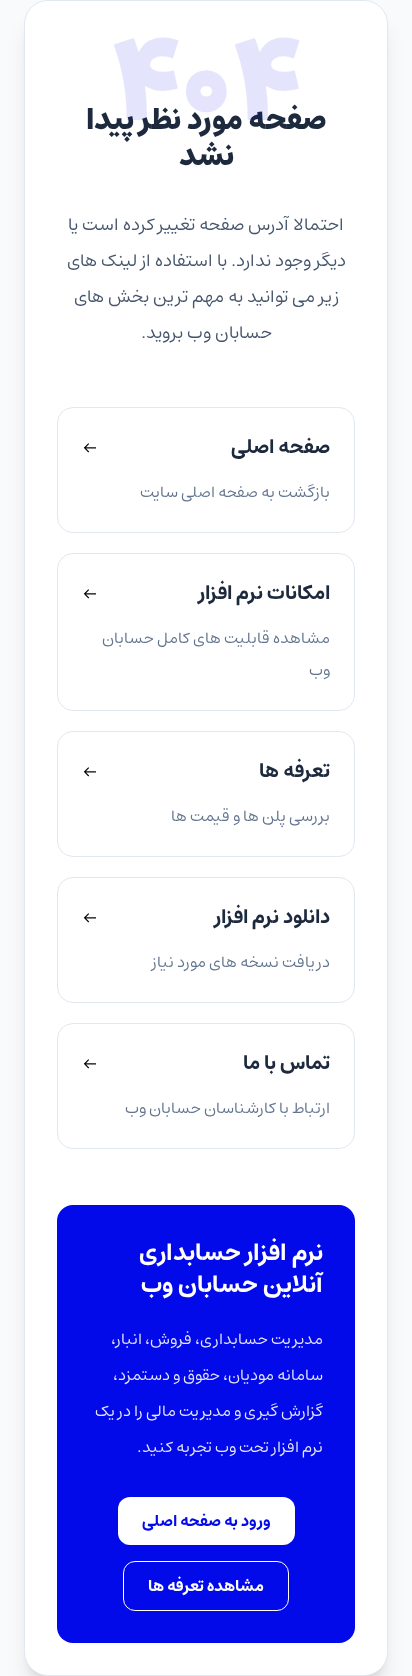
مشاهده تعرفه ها (206, 1586)
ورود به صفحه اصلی (206, 1521)
